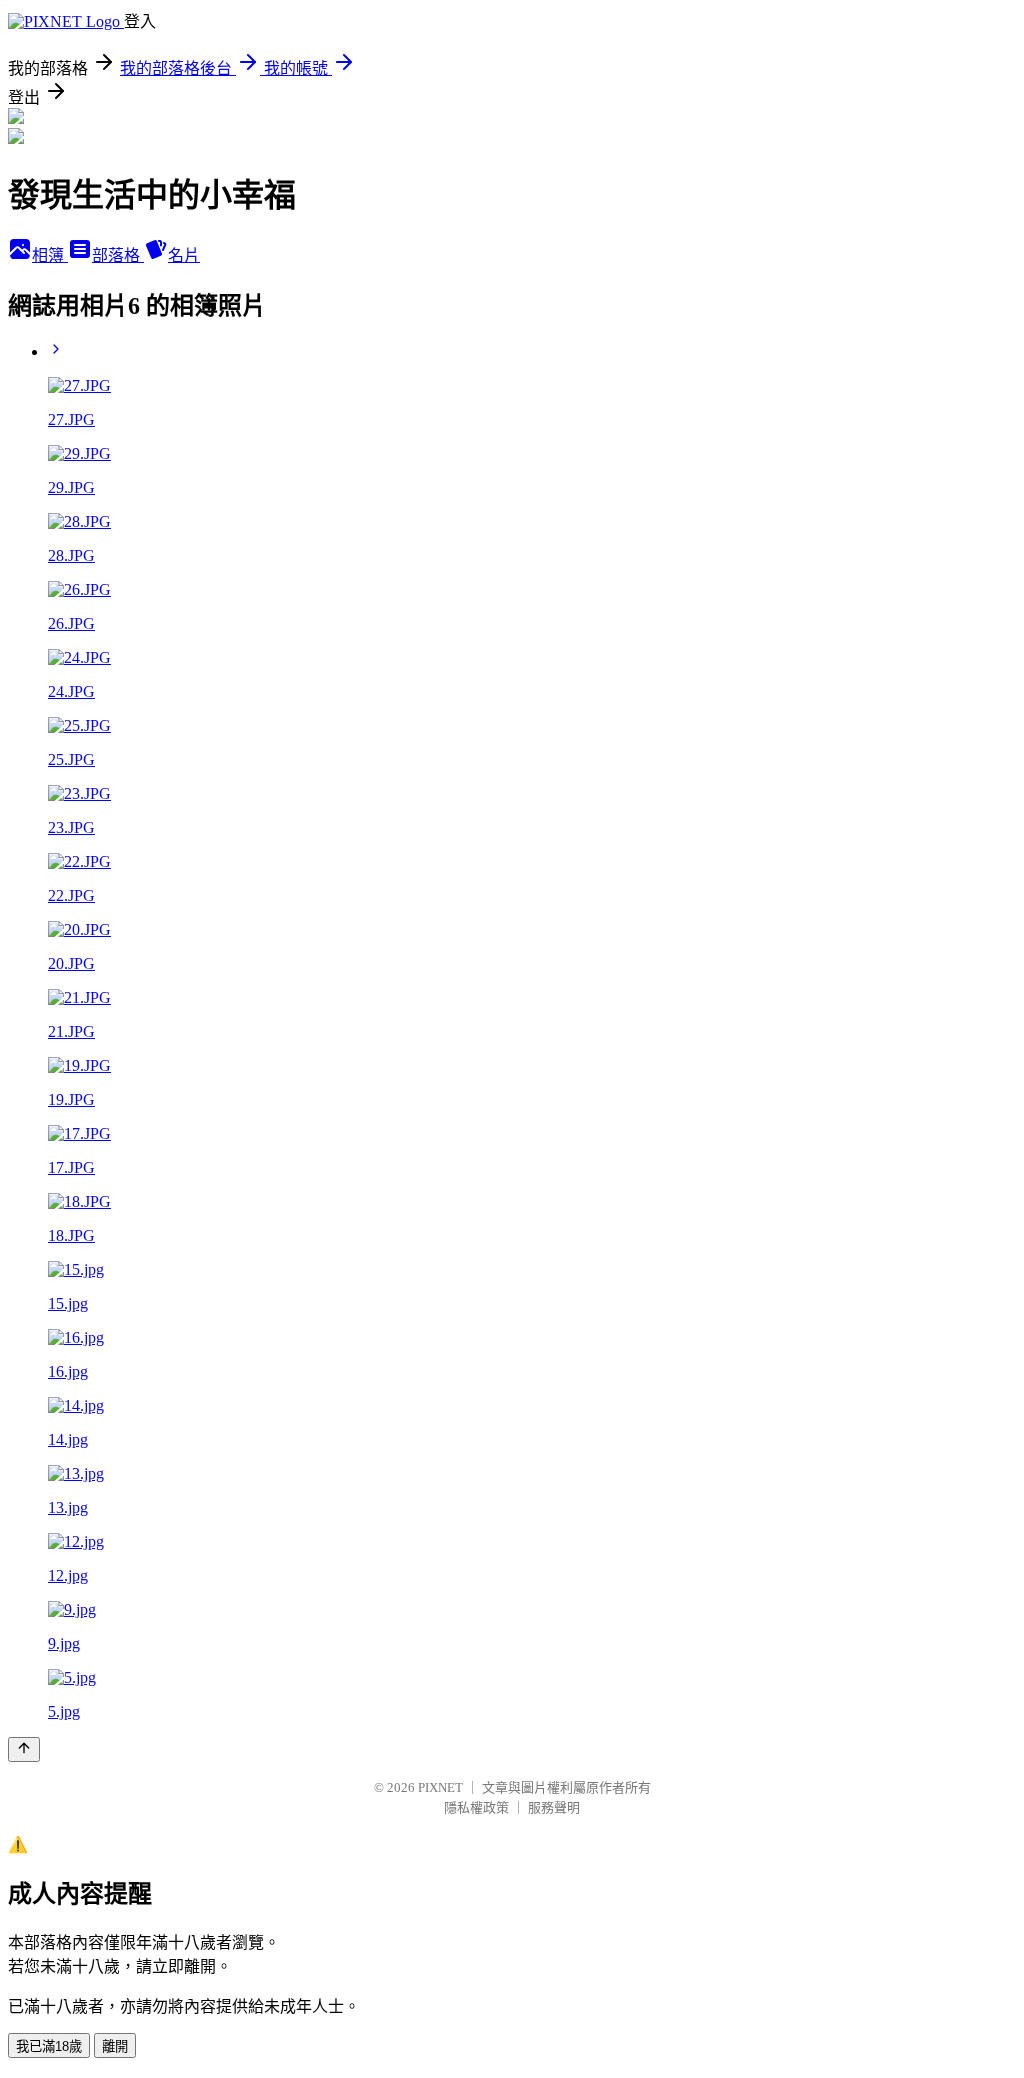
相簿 (50, 255)
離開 (115, 2046)
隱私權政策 (476, 1807)
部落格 (118, 255)
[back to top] (24, 1749)
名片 (184, 255)
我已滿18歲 (49, 2046)
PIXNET (440, 1787)
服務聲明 (554, 1807)
